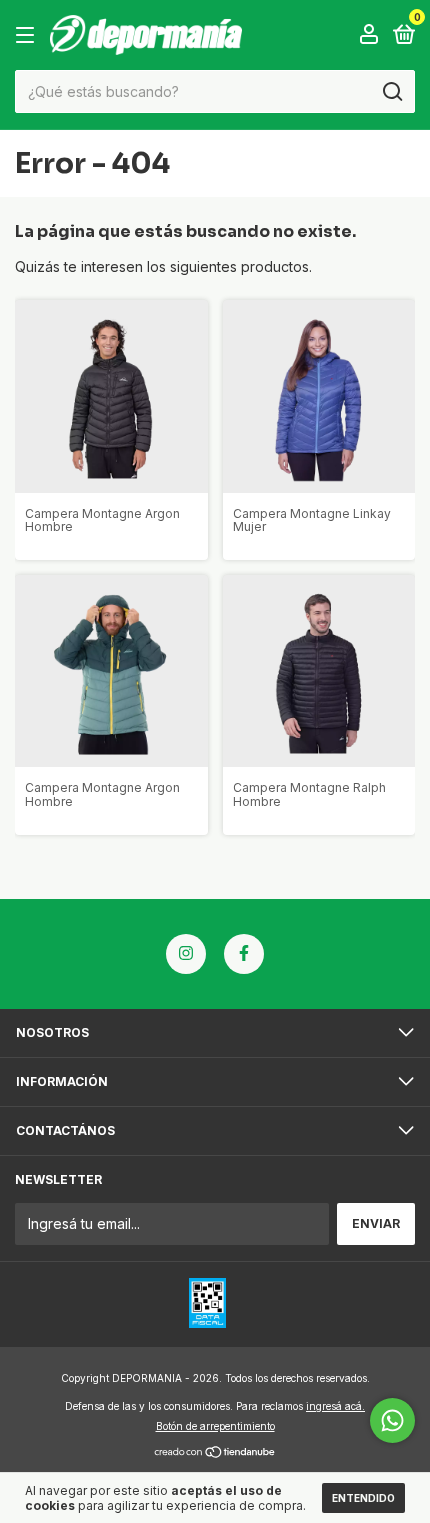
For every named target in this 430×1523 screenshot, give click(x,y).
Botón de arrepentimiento (215, 1426)
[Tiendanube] (215, 1453)
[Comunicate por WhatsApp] (392, 1420)
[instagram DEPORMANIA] (186, 954)
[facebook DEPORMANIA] (244, 954)
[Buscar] (391, 92)
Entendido (363, 1498)
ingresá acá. (335, 1406)
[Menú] (28, 35)
